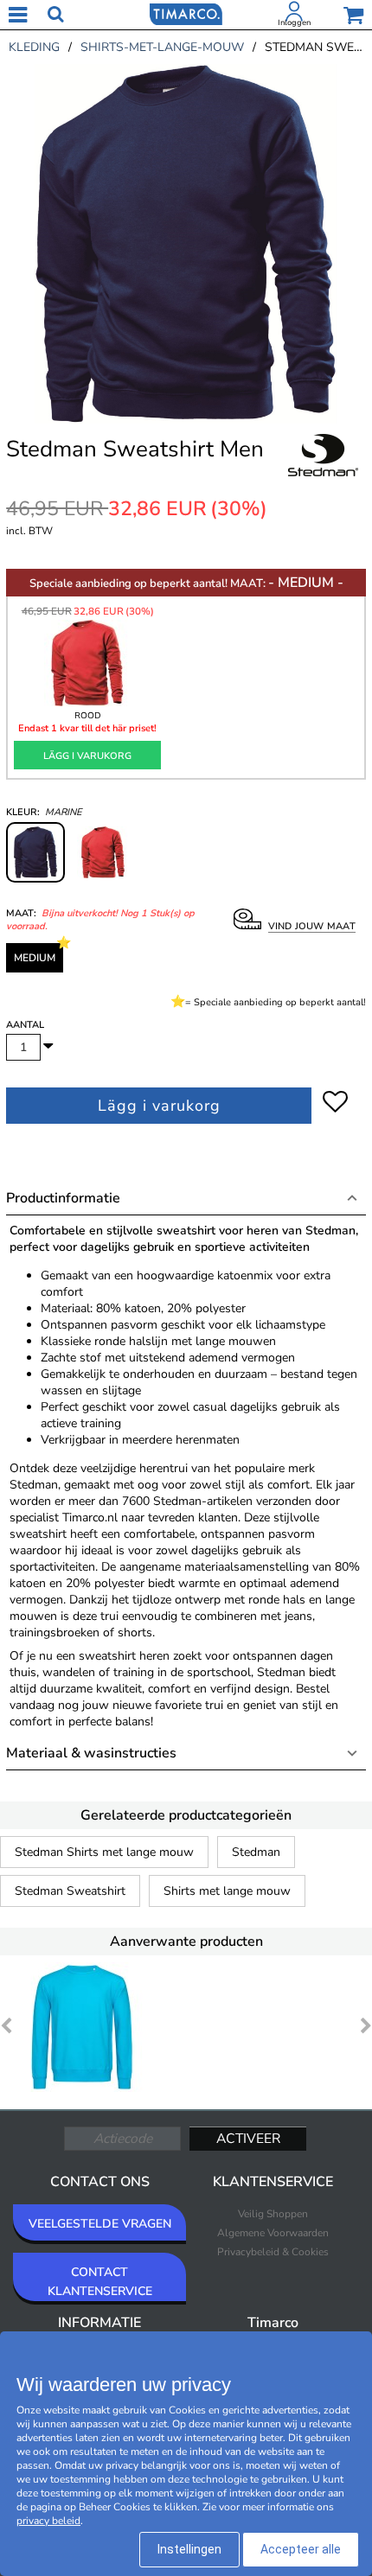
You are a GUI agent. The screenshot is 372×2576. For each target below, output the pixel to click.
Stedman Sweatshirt (70, 1891)
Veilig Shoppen (273, 2214)
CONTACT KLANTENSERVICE (100, 2282)
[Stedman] (323, 475)
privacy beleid (48, 2521)
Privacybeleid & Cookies (273, 2252)
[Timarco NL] (186, 13)
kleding (34, 47)
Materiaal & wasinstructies (91, 1753)
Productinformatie (63, 1198)
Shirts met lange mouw (227, 1891)
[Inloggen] (294, 15)
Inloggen (294, 22)
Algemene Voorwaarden (273, 2233)
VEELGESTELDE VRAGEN (100, 2224)
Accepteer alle (301, 2549)
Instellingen (189, 2549)
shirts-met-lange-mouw (162, 47)
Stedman (256, 1852)
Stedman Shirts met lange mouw (104, 1852)
